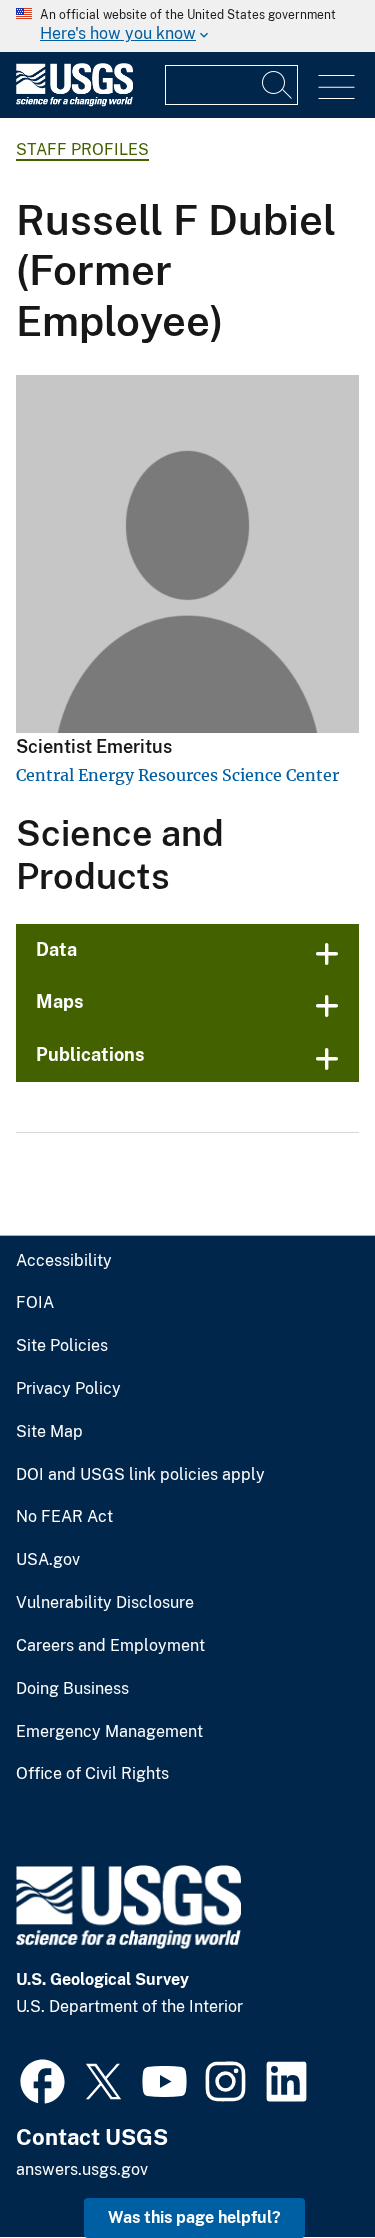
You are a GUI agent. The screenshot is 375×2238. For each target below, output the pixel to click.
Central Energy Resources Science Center (177, 775)
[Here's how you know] (187, 26)
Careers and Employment (110, 1646)
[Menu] (336, 87)
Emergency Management (109, 1732)
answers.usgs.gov (82, 2169)
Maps (60, 1001)
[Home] (74, 101)
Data (56, 949)
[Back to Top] (302, 2165)
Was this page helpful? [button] (194, 2217)
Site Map (49, 1432)
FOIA (35, 1303)
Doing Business (72, 1689)
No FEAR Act (64, 1517)
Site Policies (62, 1346)
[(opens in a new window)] (42, 2079)
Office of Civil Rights (92, 1774)
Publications (90, 1054)
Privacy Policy (68, 1389)
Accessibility (64, 1261)
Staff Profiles (82, 149)
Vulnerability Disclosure (105, 1603)
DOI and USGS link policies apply (140, 1475)
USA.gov (48, 1560)
